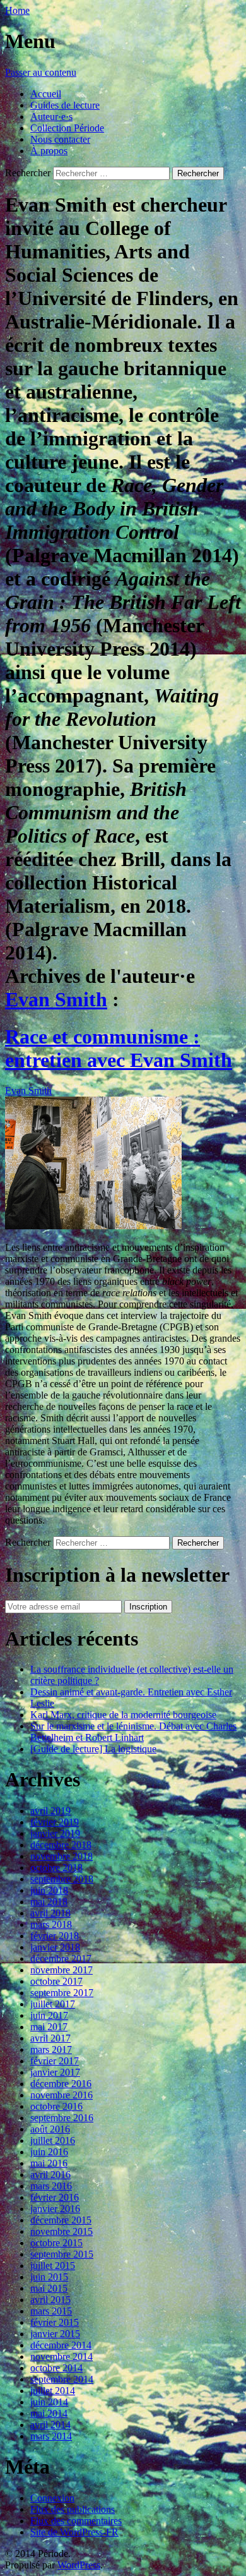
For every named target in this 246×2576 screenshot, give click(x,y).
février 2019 (55, 1822)
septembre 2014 (62, 2379)
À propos (49, 151)
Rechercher (28, 173)
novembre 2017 (61, 1970)
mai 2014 (49, 2413)
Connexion (52, 2498)
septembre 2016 (62, 2118)
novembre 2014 (61, 2356)
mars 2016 (51, 2186)
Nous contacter (60, 139)
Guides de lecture (65, 105)
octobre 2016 (56, 2106)
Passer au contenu (41, 72)
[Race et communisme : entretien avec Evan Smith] (93, 1226)
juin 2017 (49, 2015)
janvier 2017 (55, 2072)
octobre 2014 (56, 2368)
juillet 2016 (53, 2140)
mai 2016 (49, 2163)
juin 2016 (49, 2152)
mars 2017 (51, 2049)
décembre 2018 (61, 1845)
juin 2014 (49, 2402)
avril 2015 (50, 2300)
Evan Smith (56, 999)
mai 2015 (49, 2288)
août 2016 (50, 2129)
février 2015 (55, 2322)
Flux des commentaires (76, 2521)
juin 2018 (49, 1890)
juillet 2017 (53, 2004)
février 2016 (55, 2197)
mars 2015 (51, 2311)
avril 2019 (50, 1811)
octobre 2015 (56, 2243)
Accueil (46, 94)
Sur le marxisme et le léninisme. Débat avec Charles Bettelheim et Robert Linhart (133, 1732)
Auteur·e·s (51, 117)
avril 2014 (50, 2425)
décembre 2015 (61, 2220)
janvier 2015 (55, 2334)
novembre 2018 (61, 1856)
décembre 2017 (61, 1959)
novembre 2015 (61, 2231)
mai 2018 (49, 1902)
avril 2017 (50, 2038)
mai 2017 (49, 2027)
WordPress (79, 2565)
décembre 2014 (61, 2345)
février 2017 (55, 2061)
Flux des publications (73, 2509)
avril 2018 (50, 1913)
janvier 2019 (55, 1833)
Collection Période (67, 128)
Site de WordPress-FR (74, 2532)
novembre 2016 (61, 2095)
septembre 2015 (62, 2254)
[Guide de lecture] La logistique (93, 1749)
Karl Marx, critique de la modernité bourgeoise (123, 1715)
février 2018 (55, 1936)
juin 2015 (49, 2277)
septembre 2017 (62, 1993)
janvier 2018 (55, 1947)
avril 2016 (50, 2175)
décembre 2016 (61, 2084)
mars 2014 (51, 2436)
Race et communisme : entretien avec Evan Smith (119, 1048)
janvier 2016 (55, 2209)
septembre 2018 (62, 1879)
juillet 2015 (53, 2266)
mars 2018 (51, 1924)
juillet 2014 (53, 2391)
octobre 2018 (56, 1868)
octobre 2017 (56, 1981)
